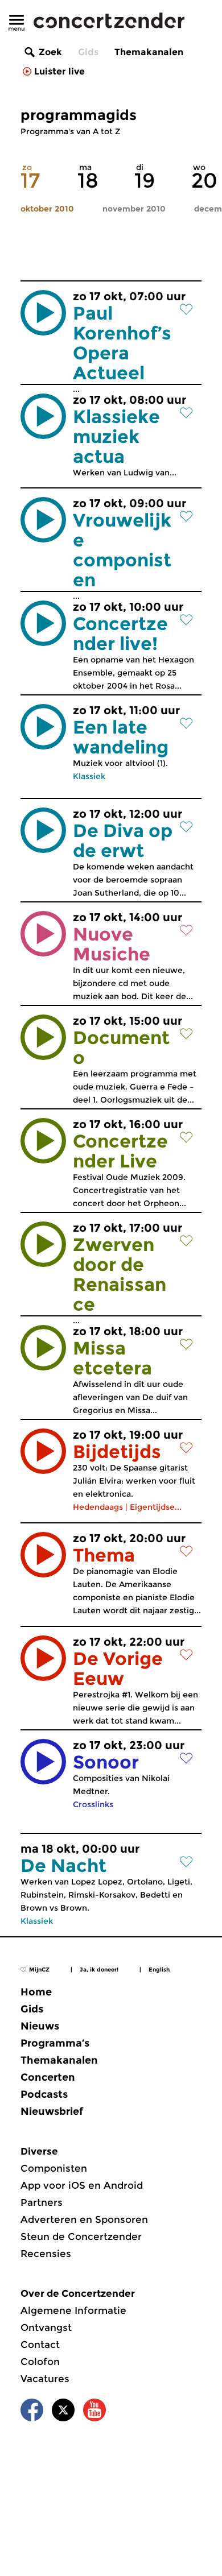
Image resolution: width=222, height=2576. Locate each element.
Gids (88, 52)
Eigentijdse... (156, 1507)
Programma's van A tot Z (70, 131)
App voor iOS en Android (82, 2185)
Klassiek (89, 776)
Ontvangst (46, 2327)
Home (36, 1992)
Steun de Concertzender (81, 2237)
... (129, 342)
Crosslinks (93, 1804)
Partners (42, 2202)
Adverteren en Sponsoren (84, 2219)
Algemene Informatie (73, 2310)
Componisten (54, 2168)
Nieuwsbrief (52, 2111)
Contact (40, 2345)
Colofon (40, 2362)
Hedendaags (98, 1507)
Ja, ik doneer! (99, 1970)
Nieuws (40, 2026)
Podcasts (44, 2094)
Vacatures (45, 2379)
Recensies (46, 2254)
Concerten (48, 2077)
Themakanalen (149, 52)
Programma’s (55, 2043)
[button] (43, 313)
